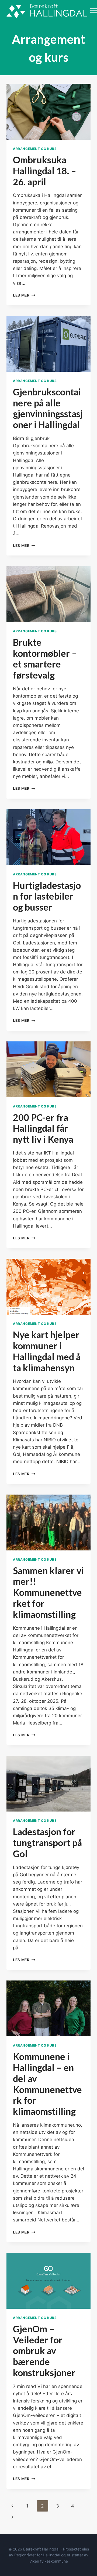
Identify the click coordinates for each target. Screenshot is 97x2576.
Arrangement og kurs (35, 149)
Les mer (24, 295)
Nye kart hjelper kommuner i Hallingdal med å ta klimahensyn (47, 1351)
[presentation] (48, 112)
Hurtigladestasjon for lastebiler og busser (47, 896)
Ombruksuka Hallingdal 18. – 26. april (45, 171)
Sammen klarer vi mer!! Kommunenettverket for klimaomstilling (48, 1592)
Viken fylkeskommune (49, 2561)
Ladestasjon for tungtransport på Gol (47, 1843)
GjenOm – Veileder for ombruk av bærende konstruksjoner (44, 2351)
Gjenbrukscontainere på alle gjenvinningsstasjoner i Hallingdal (48, 408)
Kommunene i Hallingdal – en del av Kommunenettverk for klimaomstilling (47, 2084)
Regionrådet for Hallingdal (37, 2555)
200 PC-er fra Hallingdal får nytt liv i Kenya (43, 1128)
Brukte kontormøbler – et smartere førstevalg (45, 659)
